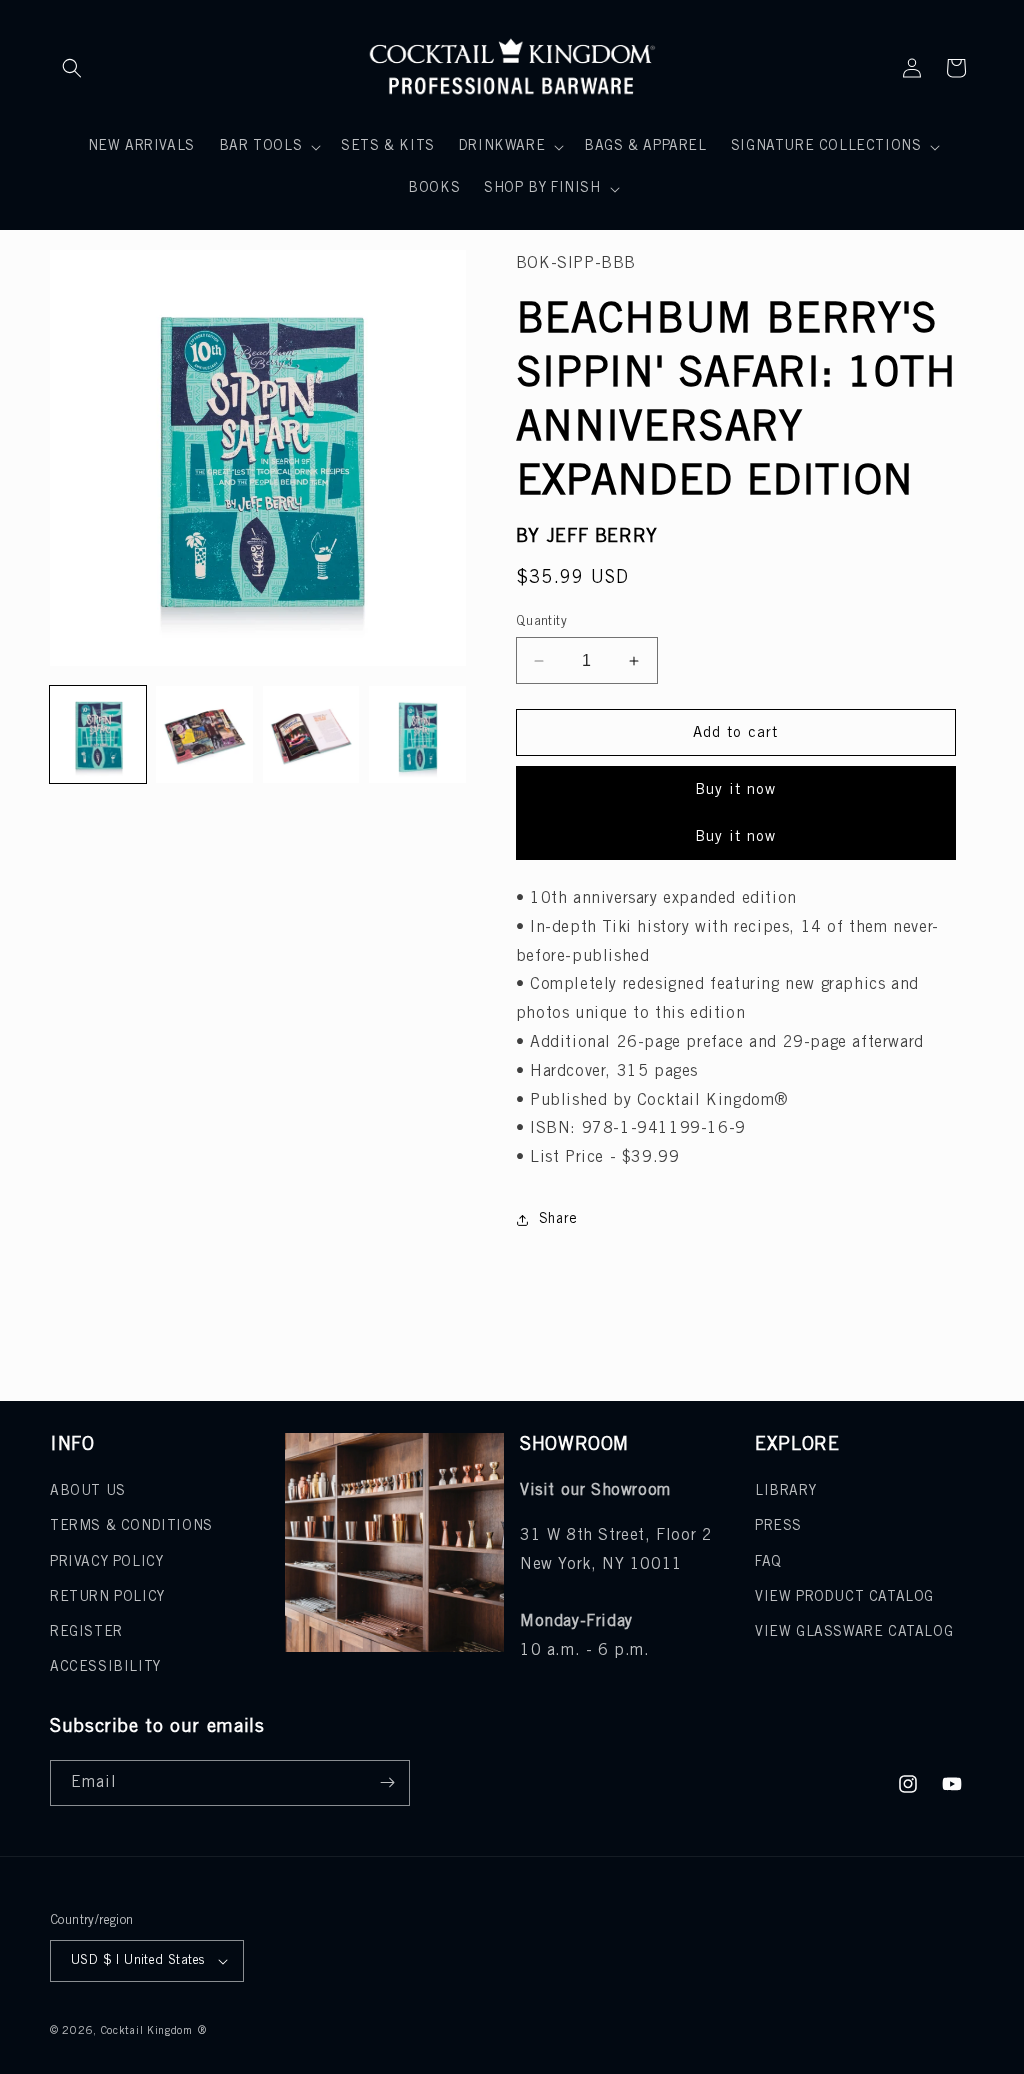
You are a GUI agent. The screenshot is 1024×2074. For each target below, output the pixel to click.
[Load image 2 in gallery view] (204, 734)
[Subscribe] (387, 1783)
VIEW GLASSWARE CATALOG (854, 1632)
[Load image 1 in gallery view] (98, 734)
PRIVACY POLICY (106, 1562)
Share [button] (558, 1219)
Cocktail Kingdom (147, 2031)
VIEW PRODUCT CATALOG (844, 1597)
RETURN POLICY (107, 1597)
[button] (72, 68)
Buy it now (735, 790)
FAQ (768, 1562)
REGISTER (86, 1632)
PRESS (778, 1526)
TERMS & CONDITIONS (131, 1526)
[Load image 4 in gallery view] (417, 734)
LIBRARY (785, 1491)
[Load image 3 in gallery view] (311, 734)
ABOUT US (88, 1491)
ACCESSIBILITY (105, 1667)
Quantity (541, 621)
